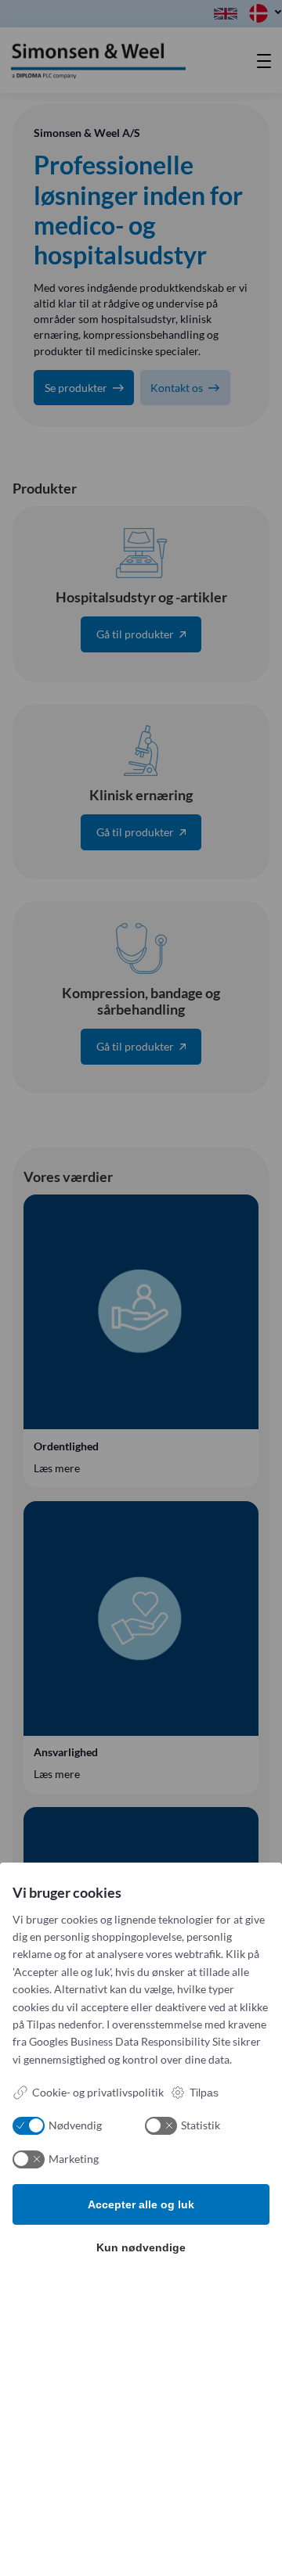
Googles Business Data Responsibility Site (130, 2041)
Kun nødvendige (141, 2247)
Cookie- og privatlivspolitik (98, 2092)
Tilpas (204, 2093)
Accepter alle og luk (141, 2204)
